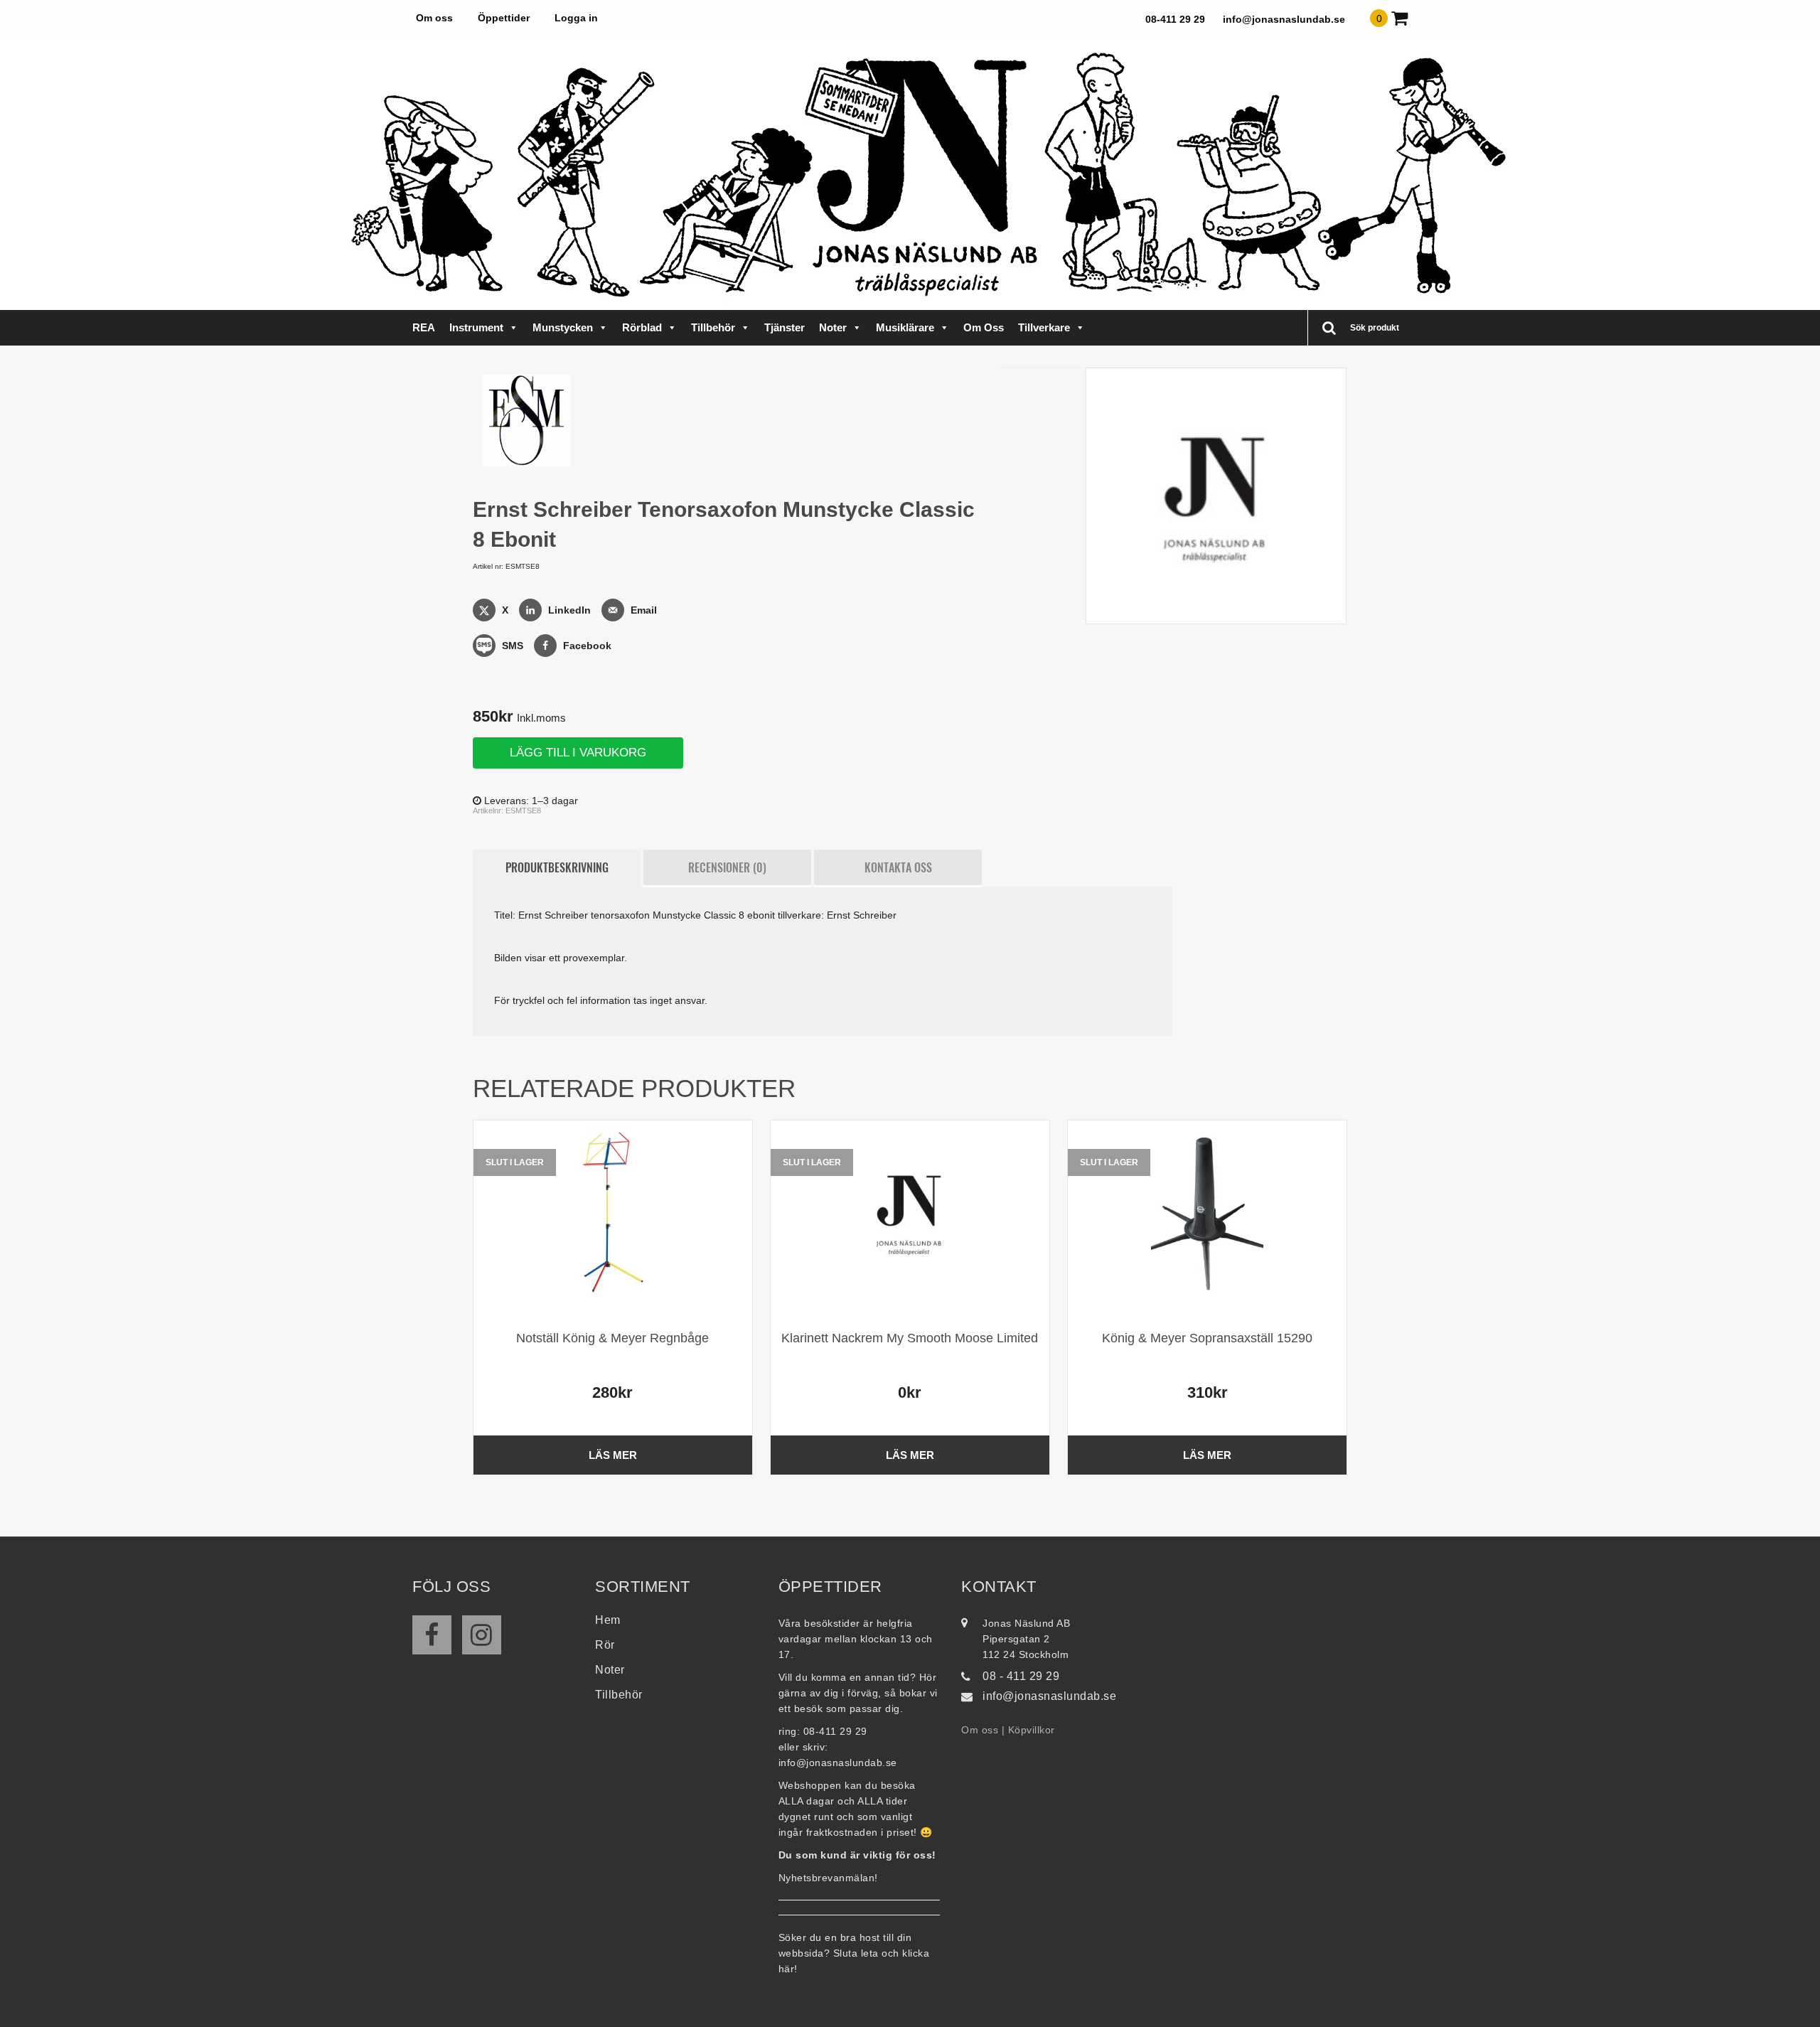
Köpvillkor (1032, 1730)
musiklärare (905, 327)
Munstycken (563, 327)
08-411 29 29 (1175, 19)
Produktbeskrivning (557, 867)
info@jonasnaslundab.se (1284, 19)
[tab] (557, 868)
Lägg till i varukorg (578, 753)
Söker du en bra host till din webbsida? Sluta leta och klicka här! (854, 1953)
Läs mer (613, 1455)
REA (424, 327)
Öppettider (504, 18)
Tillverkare (1044, 327)
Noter (833, 327)
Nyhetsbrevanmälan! (828, 1878)
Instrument (476, 327)
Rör (605, 1645)
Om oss (434, 18)
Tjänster (785, 327)
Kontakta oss (898, 867)
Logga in (576, 18)
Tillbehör (713, 327)
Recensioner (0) (727, 867)
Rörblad (642, 327)
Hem (608, 1620)
